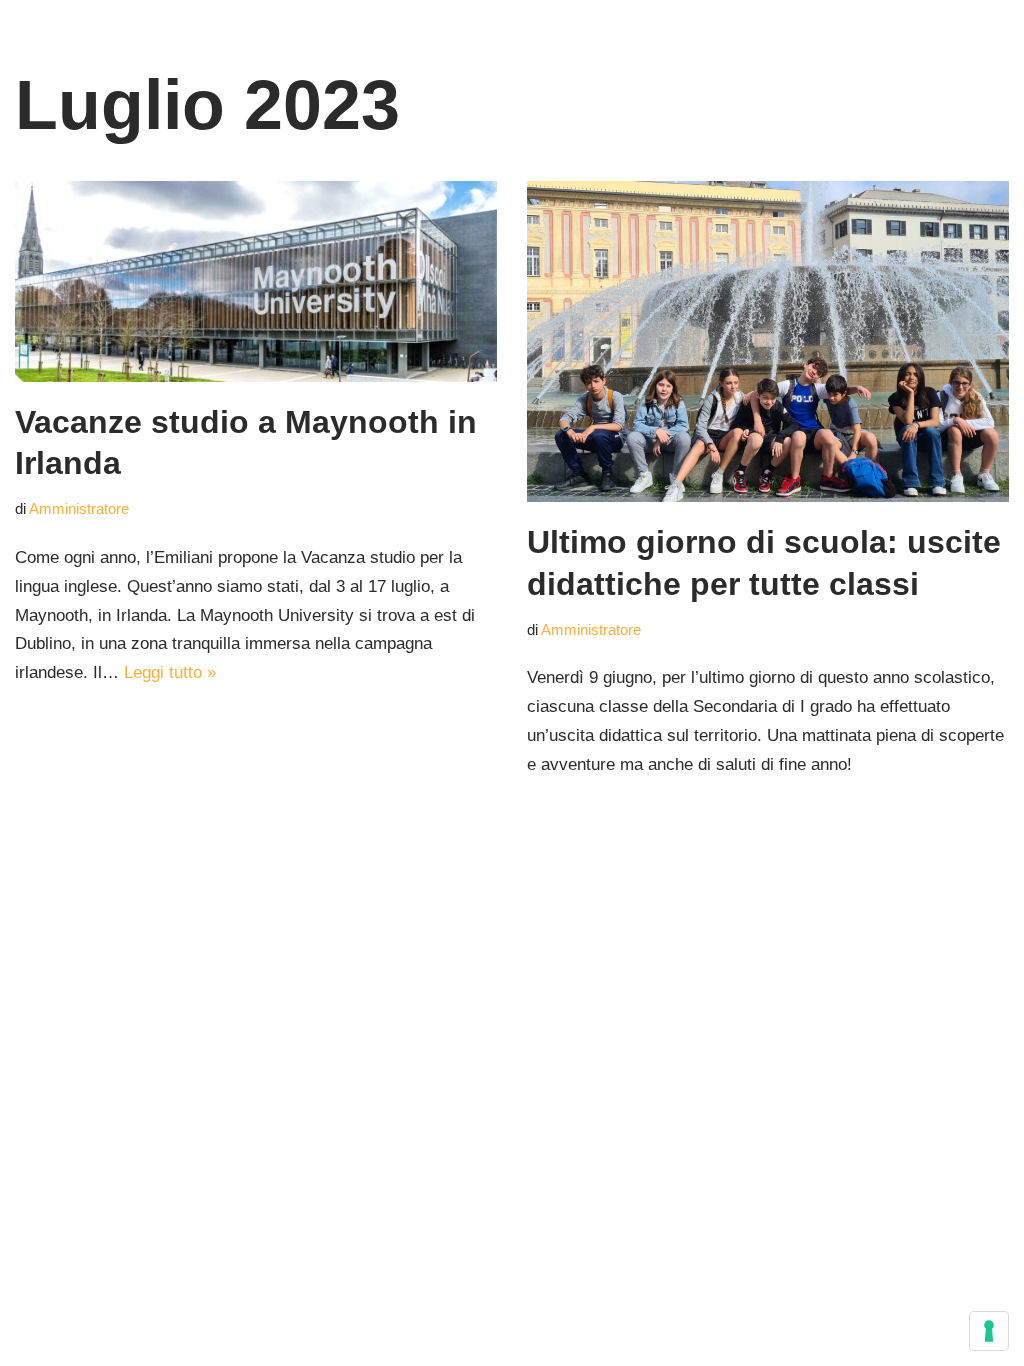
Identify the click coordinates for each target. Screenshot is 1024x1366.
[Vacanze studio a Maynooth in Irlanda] (256, 281)
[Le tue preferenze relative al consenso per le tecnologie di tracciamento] (989, 1331)
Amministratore (79, 508)
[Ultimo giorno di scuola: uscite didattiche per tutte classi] (768, 341)
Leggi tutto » (170, 672)
